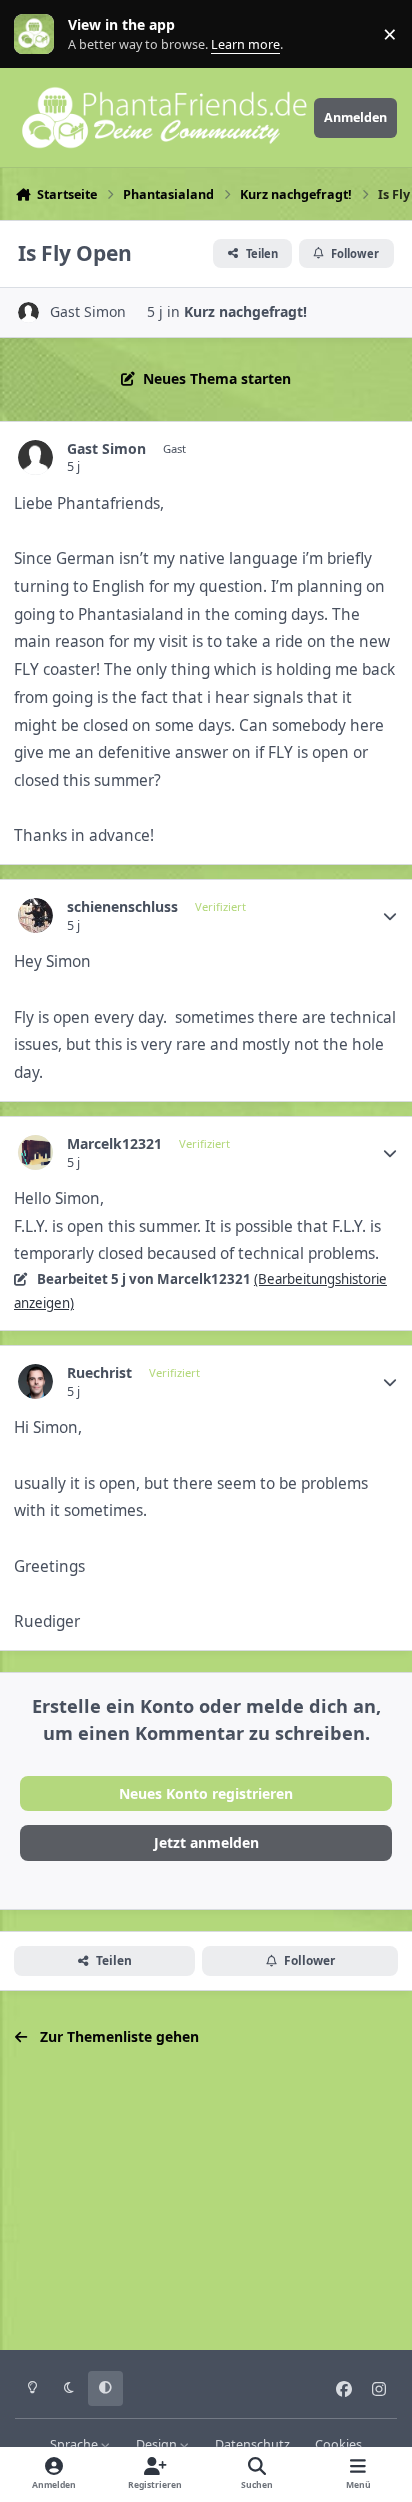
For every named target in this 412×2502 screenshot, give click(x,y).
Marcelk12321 (114, 1144)
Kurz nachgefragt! (245, 311)
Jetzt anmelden (206, 1842)
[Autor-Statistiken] (390, 916)
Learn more (38, 34)
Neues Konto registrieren (206, 1793)
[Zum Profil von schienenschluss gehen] (35, 915)
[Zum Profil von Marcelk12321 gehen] (35, 1152)
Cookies (338, 2444)
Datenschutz (252, 2444)
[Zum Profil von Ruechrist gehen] (35, 1381)
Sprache (75, 2444)
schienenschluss (122, 907)
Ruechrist (99, 1373)
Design (158, 2444)
